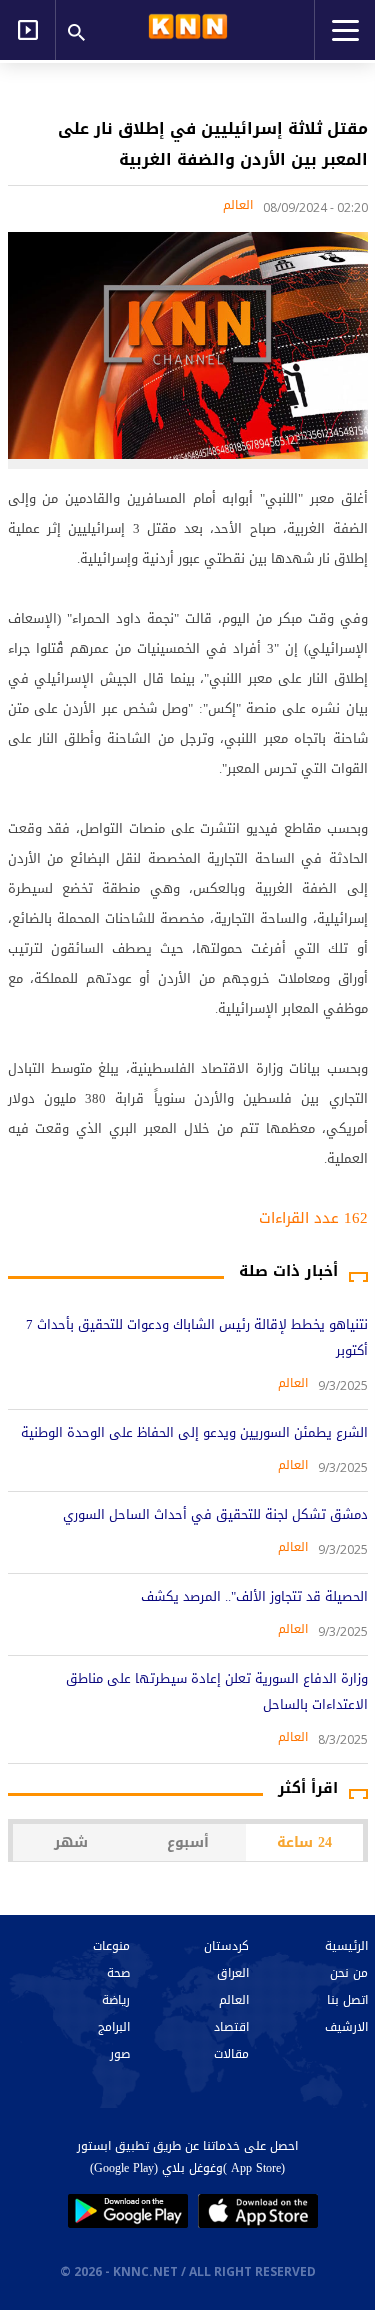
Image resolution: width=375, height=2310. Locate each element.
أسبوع (188, 1842)
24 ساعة (304, 1842)
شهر (71, 1842)
